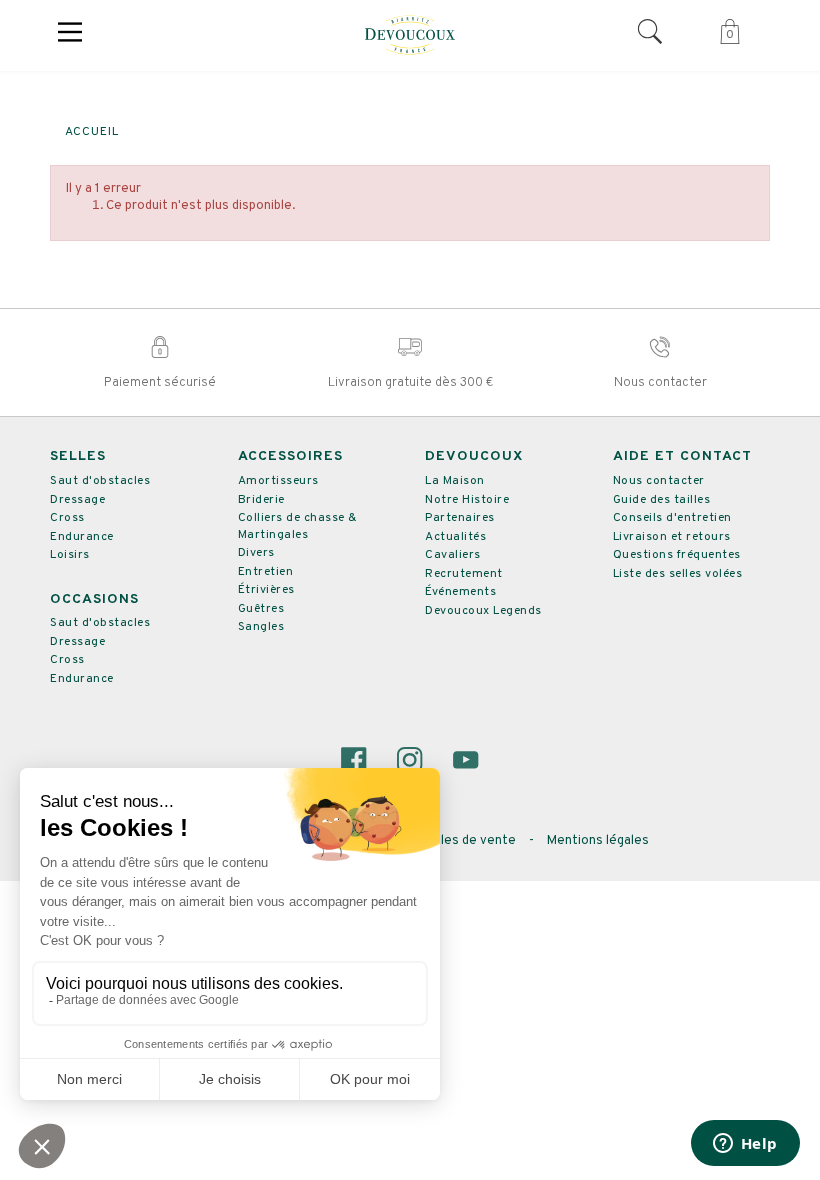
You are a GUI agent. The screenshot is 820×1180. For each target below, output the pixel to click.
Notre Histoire (467, 500)
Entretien (266, 572)
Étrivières (266, 590)
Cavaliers (453, 555)
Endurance (82, 537)
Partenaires (460, 518)
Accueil (92, 132)
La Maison (455, 481)
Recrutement (464, 574)
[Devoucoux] (410, 35)
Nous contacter (659, 481)
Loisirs (70, 555)
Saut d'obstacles (100, 481)
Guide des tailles (662, 500)
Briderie (261, 500)
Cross (67, 518)
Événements (460, 592)
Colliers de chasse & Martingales (297, 526)
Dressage (77, 500)
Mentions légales (598, 841)
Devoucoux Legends (483, 611)
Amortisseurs (278, 481)
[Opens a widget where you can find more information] (745, 1145)
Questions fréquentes (677, 555)
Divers (256, 553)
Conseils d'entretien (672, 518)
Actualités (455, 537)
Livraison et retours (672, 537)
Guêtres (261, 609)
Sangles (261, 627)
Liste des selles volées (678, 574)
